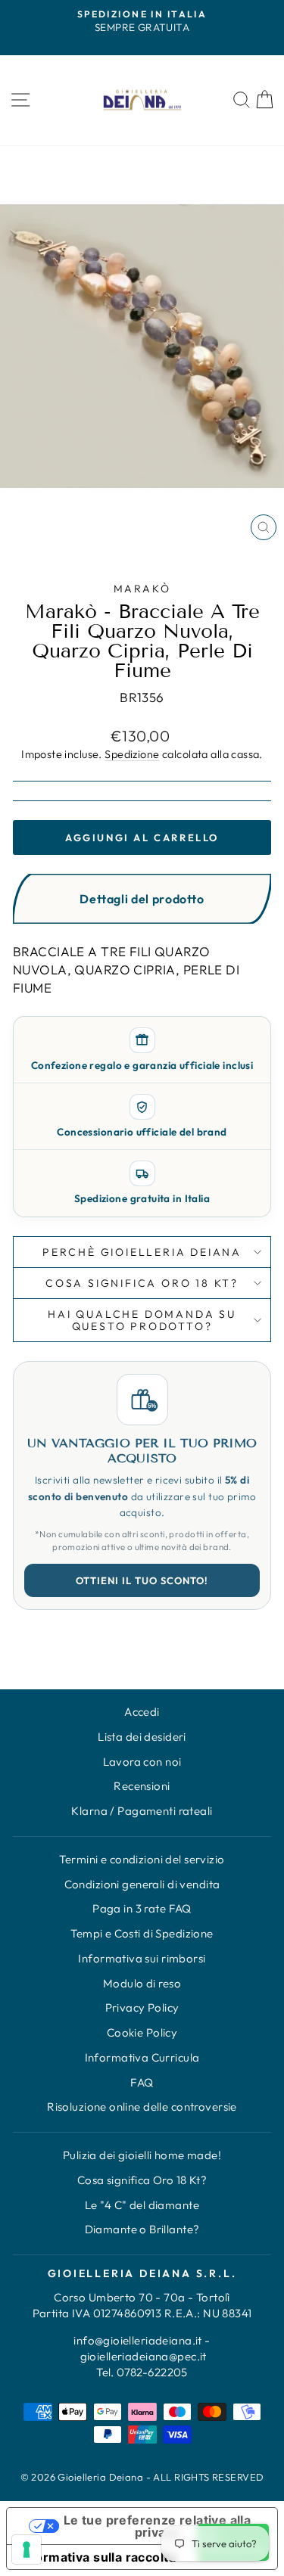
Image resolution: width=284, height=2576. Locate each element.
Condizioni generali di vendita (142, 1884)
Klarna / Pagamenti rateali (142, 1811)
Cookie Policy (142, 2032)
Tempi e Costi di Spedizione (142, 1933)
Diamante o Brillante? (142, 2229)
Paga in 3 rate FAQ (142, 1908)
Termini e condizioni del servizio (142, 1859)
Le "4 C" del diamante (142, 2205)
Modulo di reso (142, 1983)
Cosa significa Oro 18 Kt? (142, 2180)
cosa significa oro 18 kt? (142, 1283)
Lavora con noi (142, 1762)
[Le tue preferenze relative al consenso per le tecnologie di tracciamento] (27, 2550)
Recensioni (142, 1786)
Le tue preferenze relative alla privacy (157, 2526)
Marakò (142, 589)
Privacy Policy (142, 2007)
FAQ (142, 2082)
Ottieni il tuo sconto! (142, 1580)
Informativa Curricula (142, 2057)
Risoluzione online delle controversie (142, 2107)
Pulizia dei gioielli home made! (142, 2155)
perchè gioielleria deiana (142, 1252)
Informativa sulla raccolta (97, 2557)
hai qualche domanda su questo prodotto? (142, 1320)
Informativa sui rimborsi (142, 1958)
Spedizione (132, 754)
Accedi (142, 1712)
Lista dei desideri (142, 1737)
